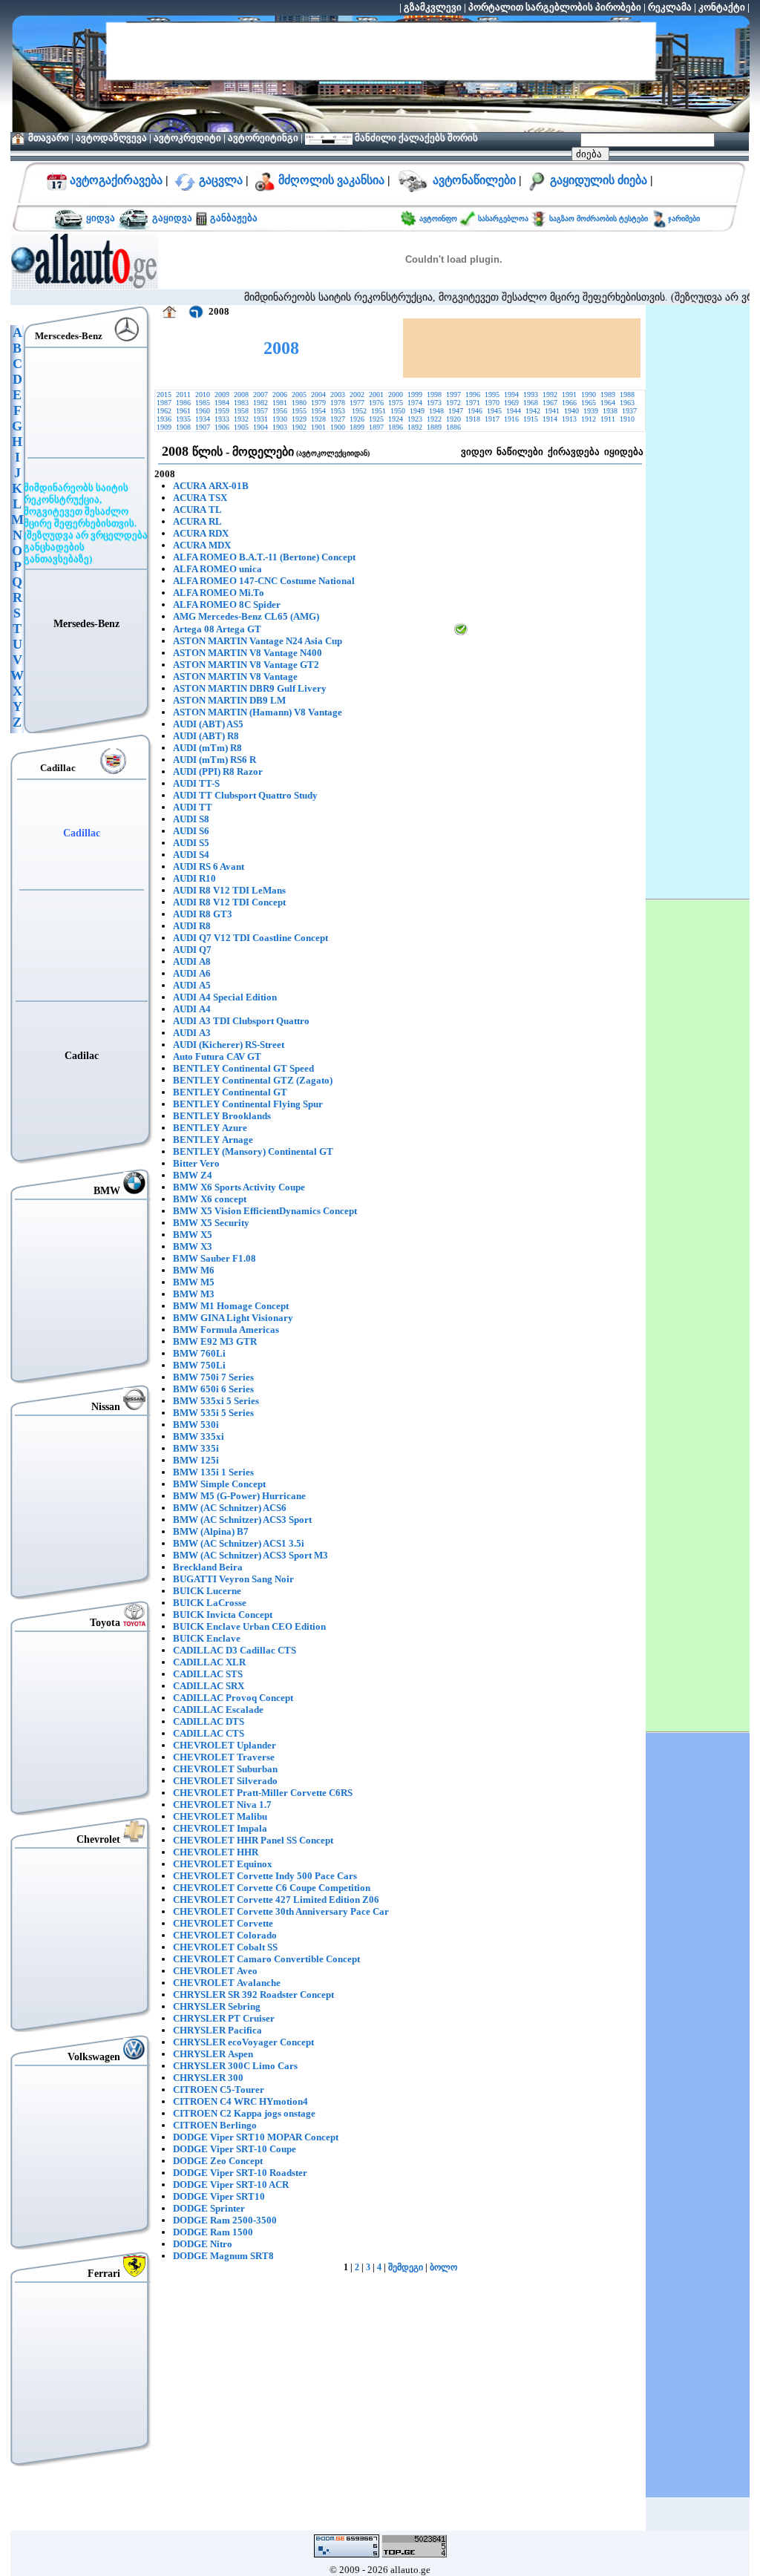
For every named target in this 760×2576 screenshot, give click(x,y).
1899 (357, 427)
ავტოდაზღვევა (111, 138)
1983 (241, 403)
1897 (376, 427)
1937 (629, 411)
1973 (434, 403)
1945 (494, 411)
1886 (453, 427)
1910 (628, 419)
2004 (318, 394)
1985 (203, 403)
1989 (608, 394)
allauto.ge (410, 2570)
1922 (434, 419)
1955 (299, 411)
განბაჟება (233, 218)
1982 (261, 403)
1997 (453, 394)
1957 (261, 411)
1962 (164, 411)
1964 (608, 403)
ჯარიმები (684, 219)
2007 (261, 394)
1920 (453, 419)
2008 (241, 394)
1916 (511, 419)
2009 (222, 394)
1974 (415, 403)
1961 (183, 411)
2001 (376, 394)
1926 (357, 419)
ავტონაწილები (474, 180)
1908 (183, 427)
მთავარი (49, 138)
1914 (550, 419)
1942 (533, 411)
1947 (456, 411)
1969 (511, 403)
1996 (473, 394)
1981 (280, 403)
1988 (627, 394)
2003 (338, 394)
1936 (164, 419)
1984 (222, 403)
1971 (473, 403)
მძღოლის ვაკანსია (331, 180)
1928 (318, 419)
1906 (222, 427)
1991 (569, 394)
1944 (514, 411)
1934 (203, 419)
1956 (280, 411)
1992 (550, 394)
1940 (571, 411)
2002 (357, 394)
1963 (627, 403)
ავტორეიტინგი (263, 138)
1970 (492, 403)
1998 (434, 394)
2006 (280, 394)
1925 (376, 419)
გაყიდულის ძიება (599, 180)
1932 (241, 419)
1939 (591, 411)
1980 (299, 403)
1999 (415, 394)
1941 (552, 411)
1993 (531, 394)
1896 (396, 427)
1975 (396, 403)
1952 (359, 411)
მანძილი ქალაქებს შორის (415, 138)
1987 (164, 403)
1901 (318, 427)
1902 (299, 427)
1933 (222, 419)
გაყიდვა (172, 218)
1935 (183, 419)
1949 (417, 411)
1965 (589, 403)
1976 (376, 403)
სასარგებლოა (504, 219)
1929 (299, 419)
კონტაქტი (722, 7)
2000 (396, 394)
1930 (280, 419)
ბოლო (443, 2267)
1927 (338, 419)
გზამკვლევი (433, 7)
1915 (531, 419)
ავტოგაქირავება (115, 180)
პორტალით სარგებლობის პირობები (555, 7)
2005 (299, 394)
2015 (164, 394)
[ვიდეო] (461, 632)
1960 (203, 411)
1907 (203, 427)
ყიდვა (101, 218)
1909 (164, 427)
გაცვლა (221, 180)
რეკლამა (670, 7)
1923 (415, 419)
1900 (338, 427)
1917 (492, 419)
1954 (318, 411)
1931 (261, 419)
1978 (338, 403)
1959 (222, 411)
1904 (261, 427)
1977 (357, 403)
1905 (241, 427)
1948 (436, 411)
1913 (569, 419)
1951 (379, 411)
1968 (531, 403)
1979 (318, 403)
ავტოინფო (439, 219)
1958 (241, 411)
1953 (339, 411)
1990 (589, 394)
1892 (415, 427)
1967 (550, 403)
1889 (434, 427)
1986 (183, 403)
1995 (492, 394)
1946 (475, 411)
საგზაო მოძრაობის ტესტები (597, 219)
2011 (183, 394)
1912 (589, 419)
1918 (473, 419)
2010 (203, 394)
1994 (511, 394)
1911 (608, 419)
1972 (453, 403)
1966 (569, 403)
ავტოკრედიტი (187, 138)
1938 (610, 411)
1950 (398, 411)
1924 (396, 419)
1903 (280, 427)
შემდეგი (406, 2267)
